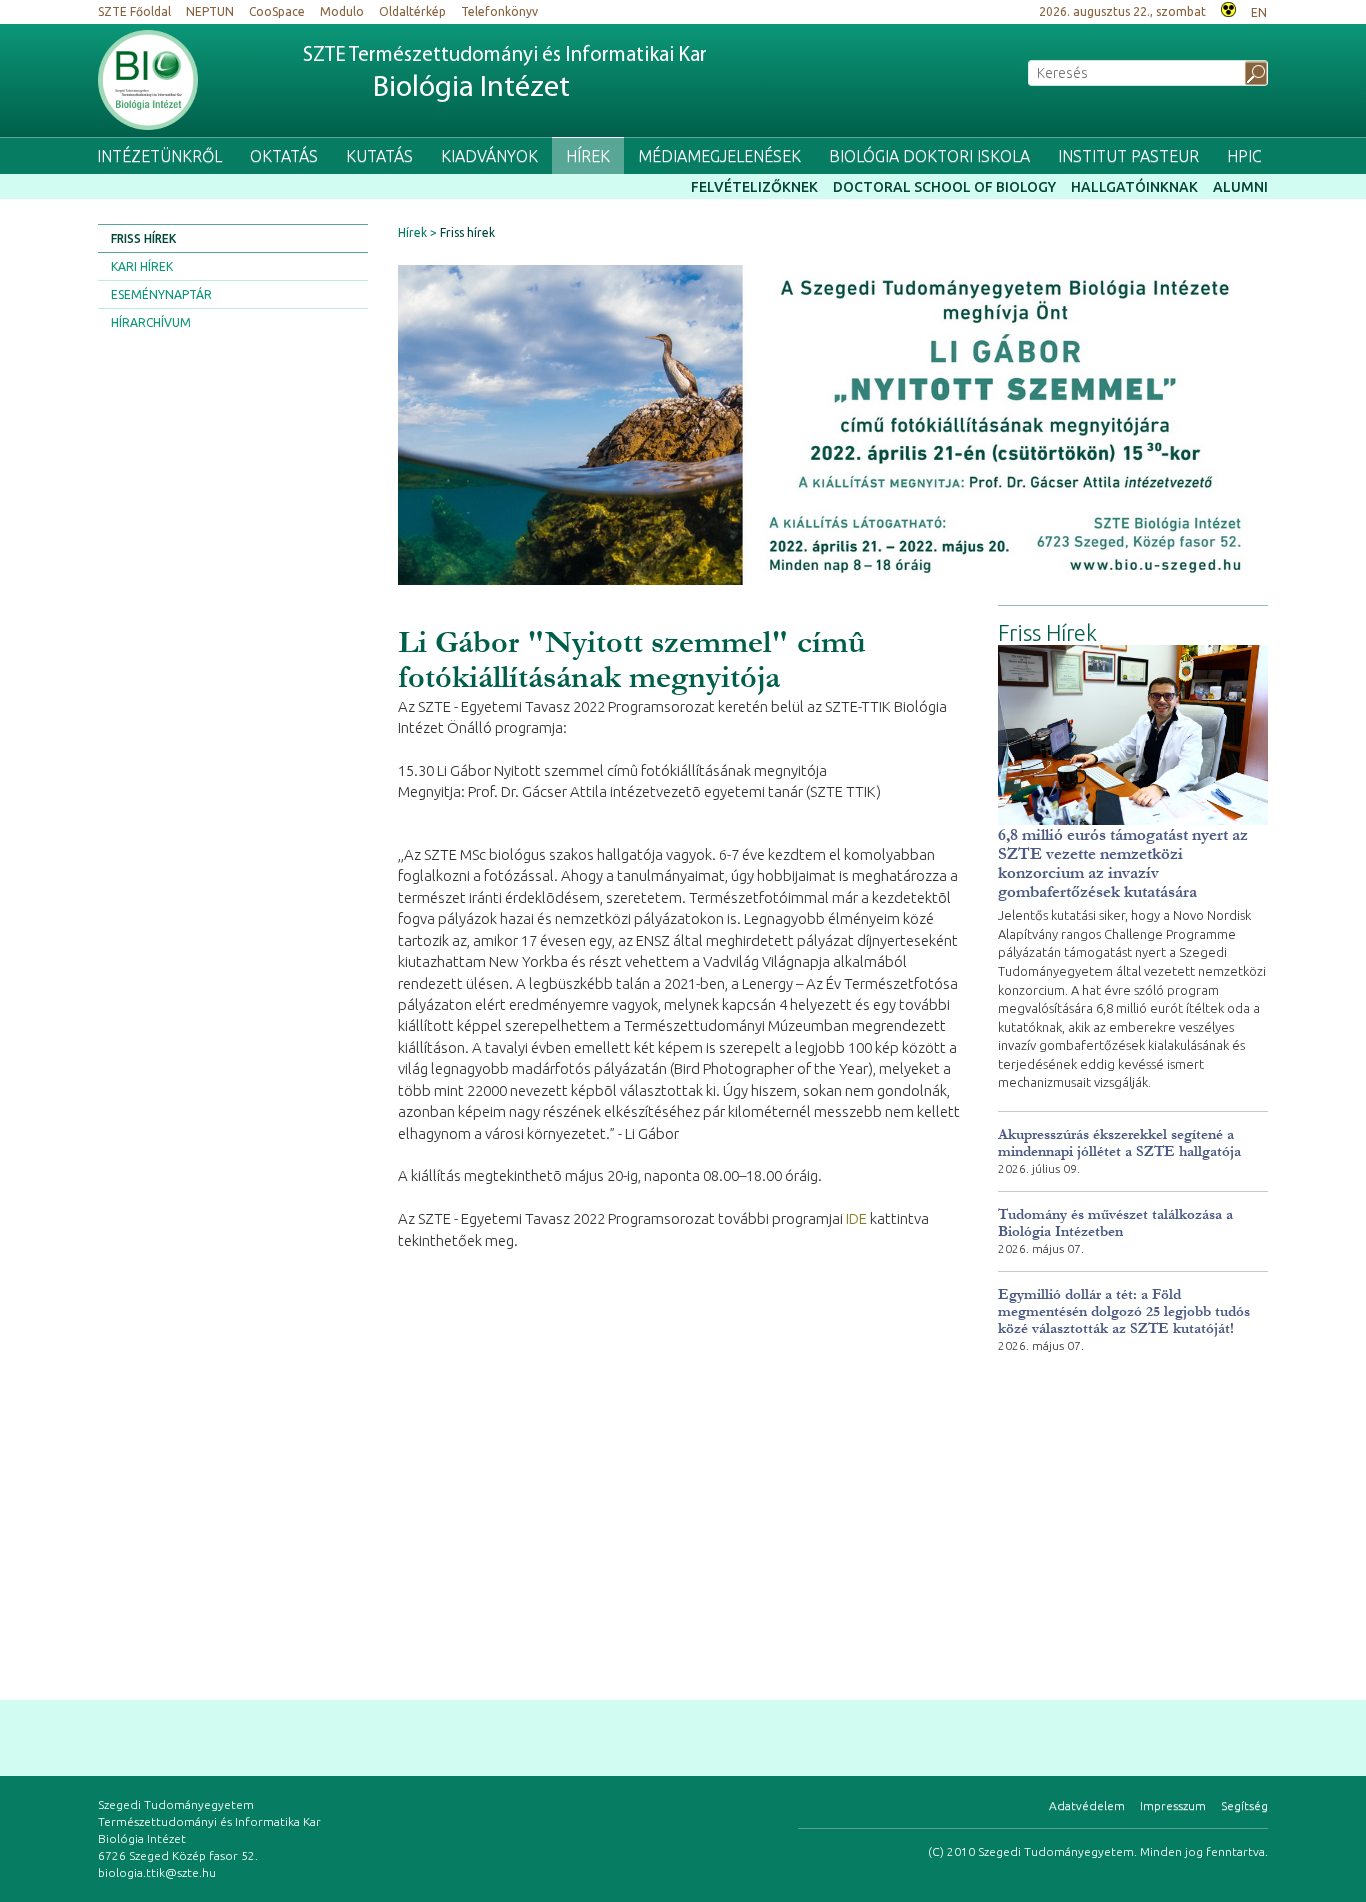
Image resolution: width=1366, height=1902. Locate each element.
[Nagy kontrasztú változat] (1228, 7)
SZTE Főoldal (134, 11)
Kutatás (379, 156)
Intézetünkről (159, 156)
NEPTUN (210, 11)
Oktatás (284, 156)
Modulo (342, 11)
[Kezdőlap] (148, 80)
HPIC (1244, 156)
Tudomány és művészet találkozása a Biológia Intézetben (1115, 1223)
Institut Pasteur (1128, 156)
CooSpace (277, 11)
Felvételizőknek (754, 187)
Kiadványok (489, 156)
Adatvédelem (1087, 1805)
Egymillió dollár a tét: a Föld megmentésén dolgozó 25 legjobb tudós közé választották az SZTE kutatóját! (1124, 1311)
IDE (856, 1218)
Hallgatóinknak (1134, 187)
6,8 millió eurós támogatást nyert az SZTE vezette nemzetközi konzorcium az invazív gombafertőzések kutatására (1123, 863)
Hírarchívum (151, 322)
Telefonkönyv (499, 11)
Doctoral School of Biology (944, 187)
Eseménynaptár (161, 294)
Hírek (588, 156)
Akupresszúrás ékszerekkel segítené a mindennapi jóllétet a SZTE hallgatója (1119, 1143)
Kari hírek (142, 266)
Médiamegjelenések (719, 156)
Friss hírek (143, 238)
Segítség (1244, 1805)
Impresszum (1173, 1805)
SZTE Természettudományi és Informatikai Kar (505, 74)
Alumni (1240, 187)
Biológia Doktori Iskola (929, 156)
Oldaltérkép (412, 11)
